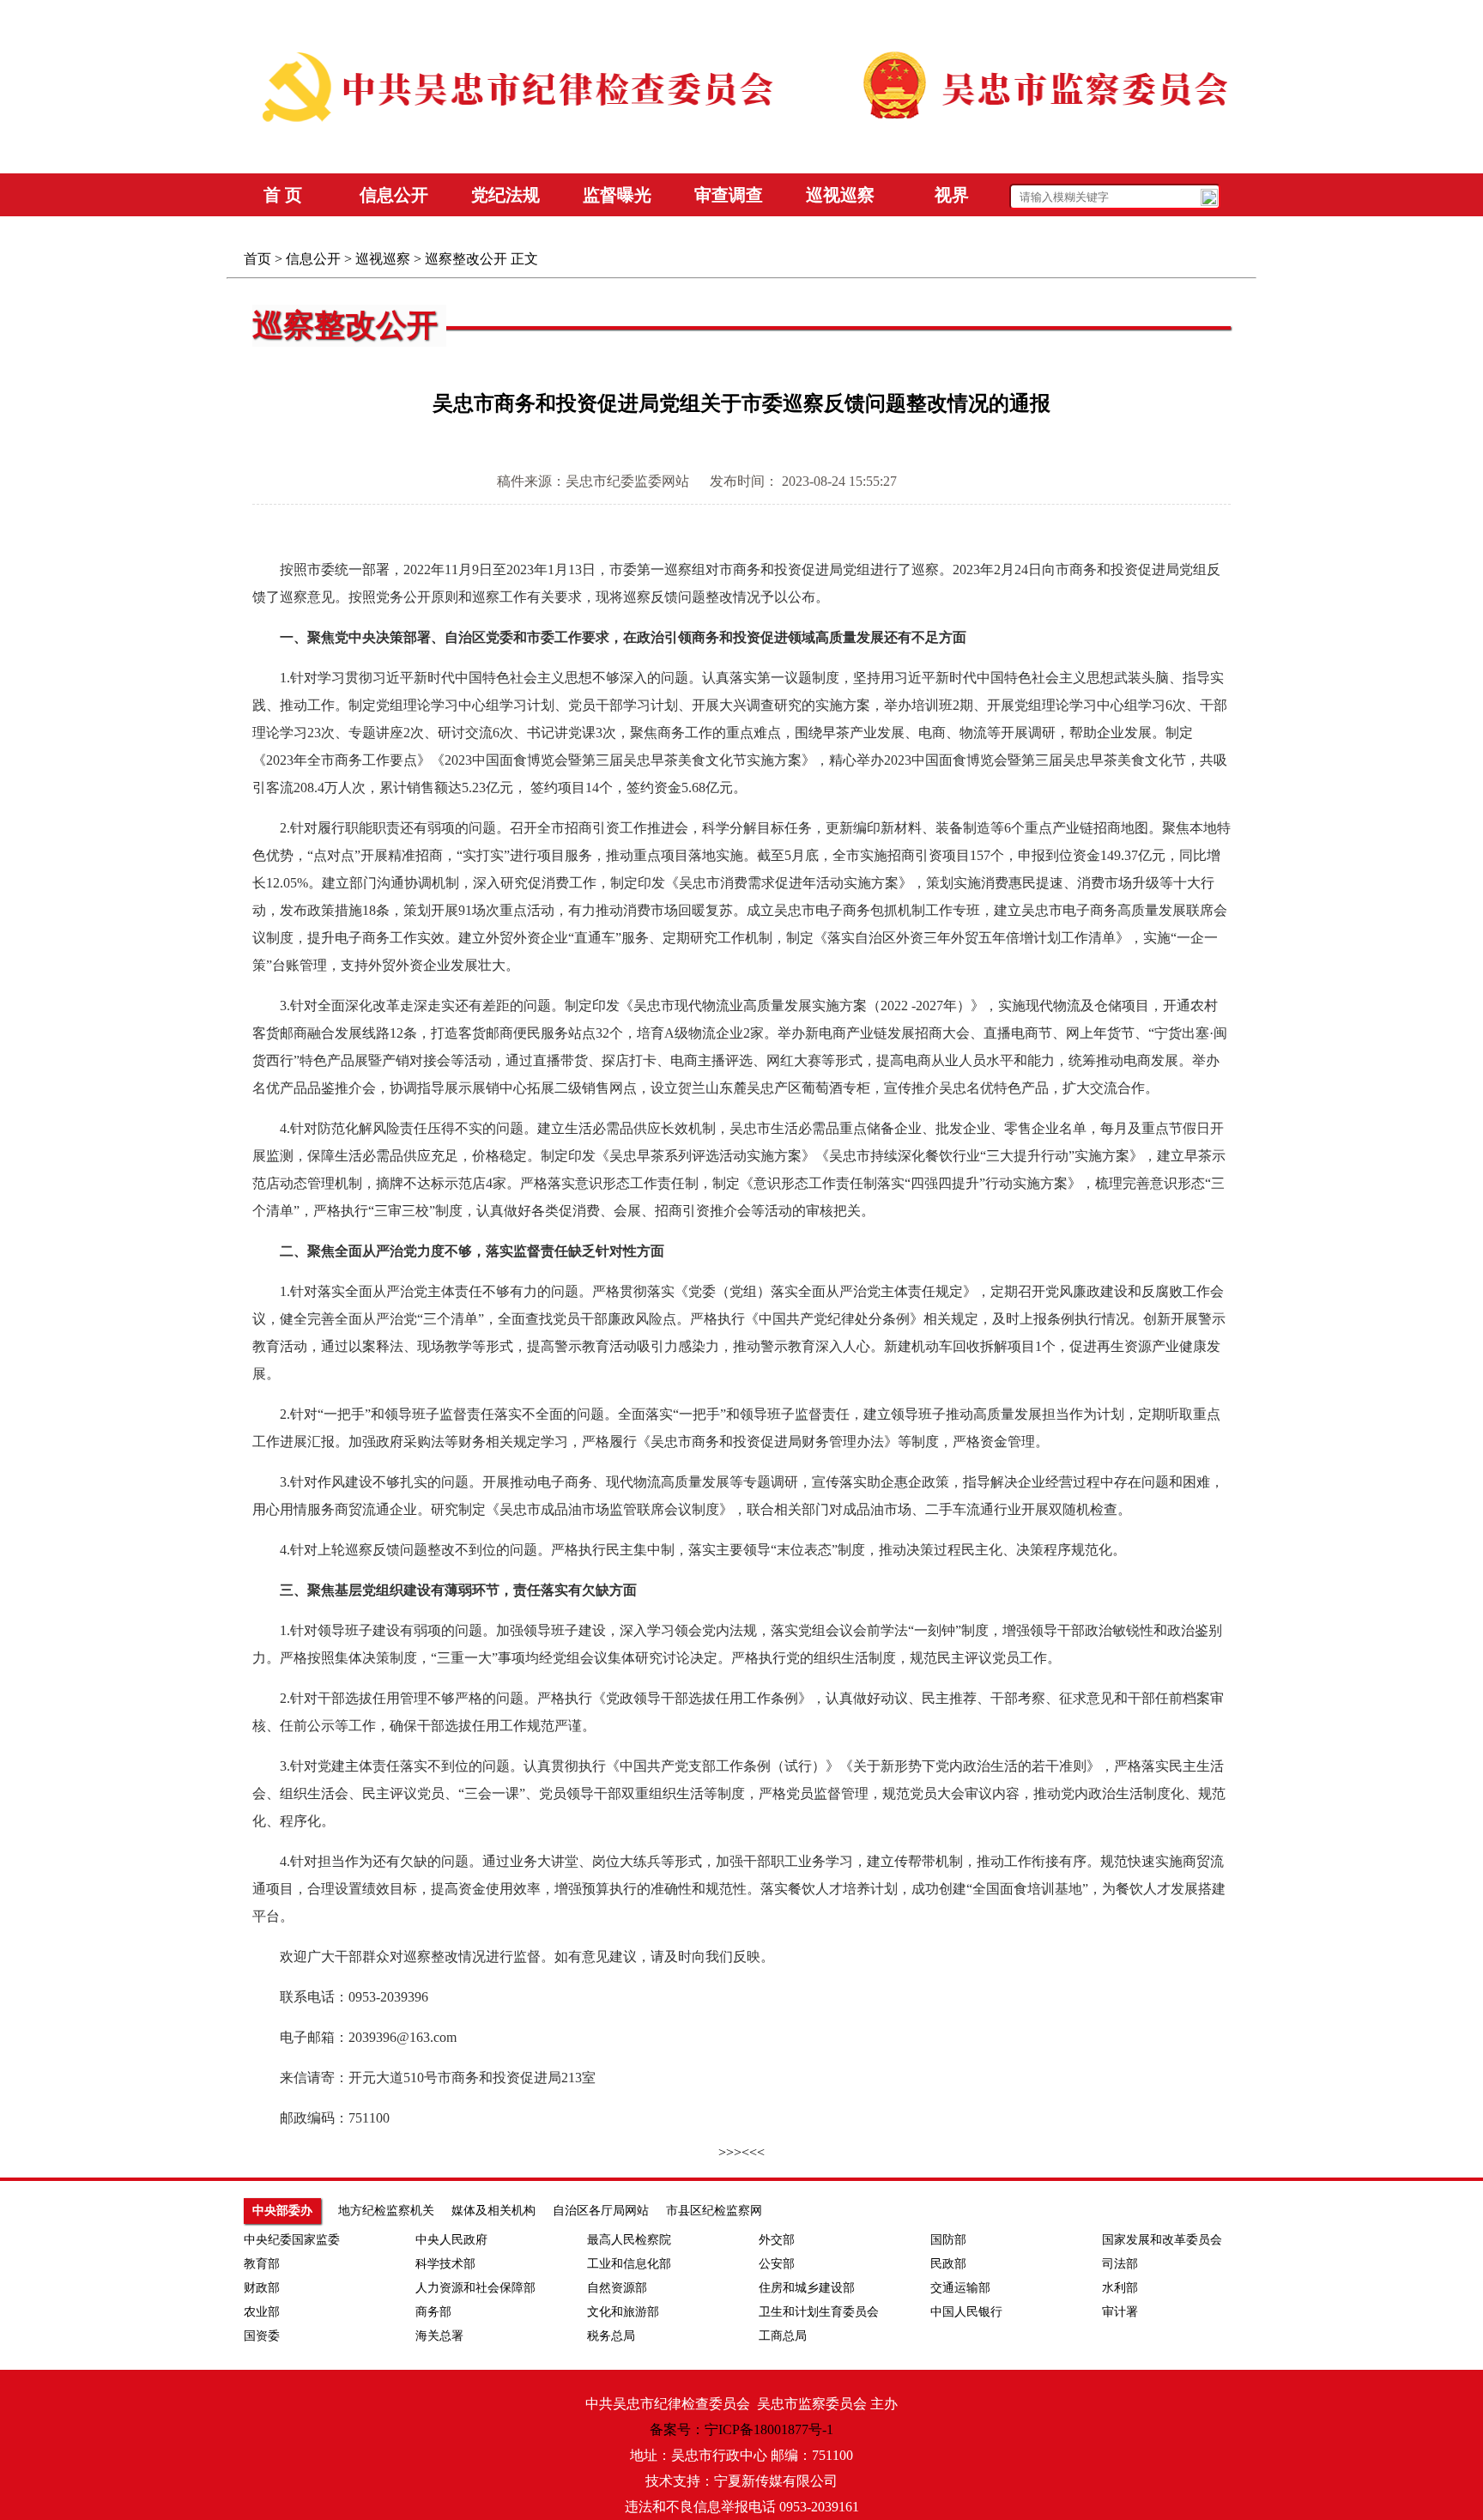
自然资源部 (617, 2288)
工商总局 (783, 2336)
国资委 (262, 2336)
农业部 (262, 2312)
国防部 (948, 2240)
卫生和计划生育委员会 (819, 2312)
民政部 (948, 2264)
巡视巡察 (383, 259)
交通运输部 (960, 2288)
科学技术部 (445, 2264)
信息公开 (313, 259)
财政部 (262, 2288)
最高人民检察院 (629, 2240)
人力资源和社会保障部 (475, 2288)
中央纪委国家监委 (292, 2240)
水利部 (1120, 2288)
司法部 (1120, 2264)
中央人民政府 (451, 2240)
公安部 (777, 2264)
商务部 (433, 2312)
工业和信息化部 (629, 2264)
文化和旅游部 (623, 2312)
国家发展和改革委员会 (1162, 2240)
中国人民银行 (966, 2312)
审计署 (1120, 2312)
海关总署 (439, 2336)
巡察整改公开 (466, 259)
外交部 (777, 2240)
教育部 (262, 2264)
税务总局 (611, 2336)
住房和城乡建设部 (807, 2288)
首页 (257, 259)
